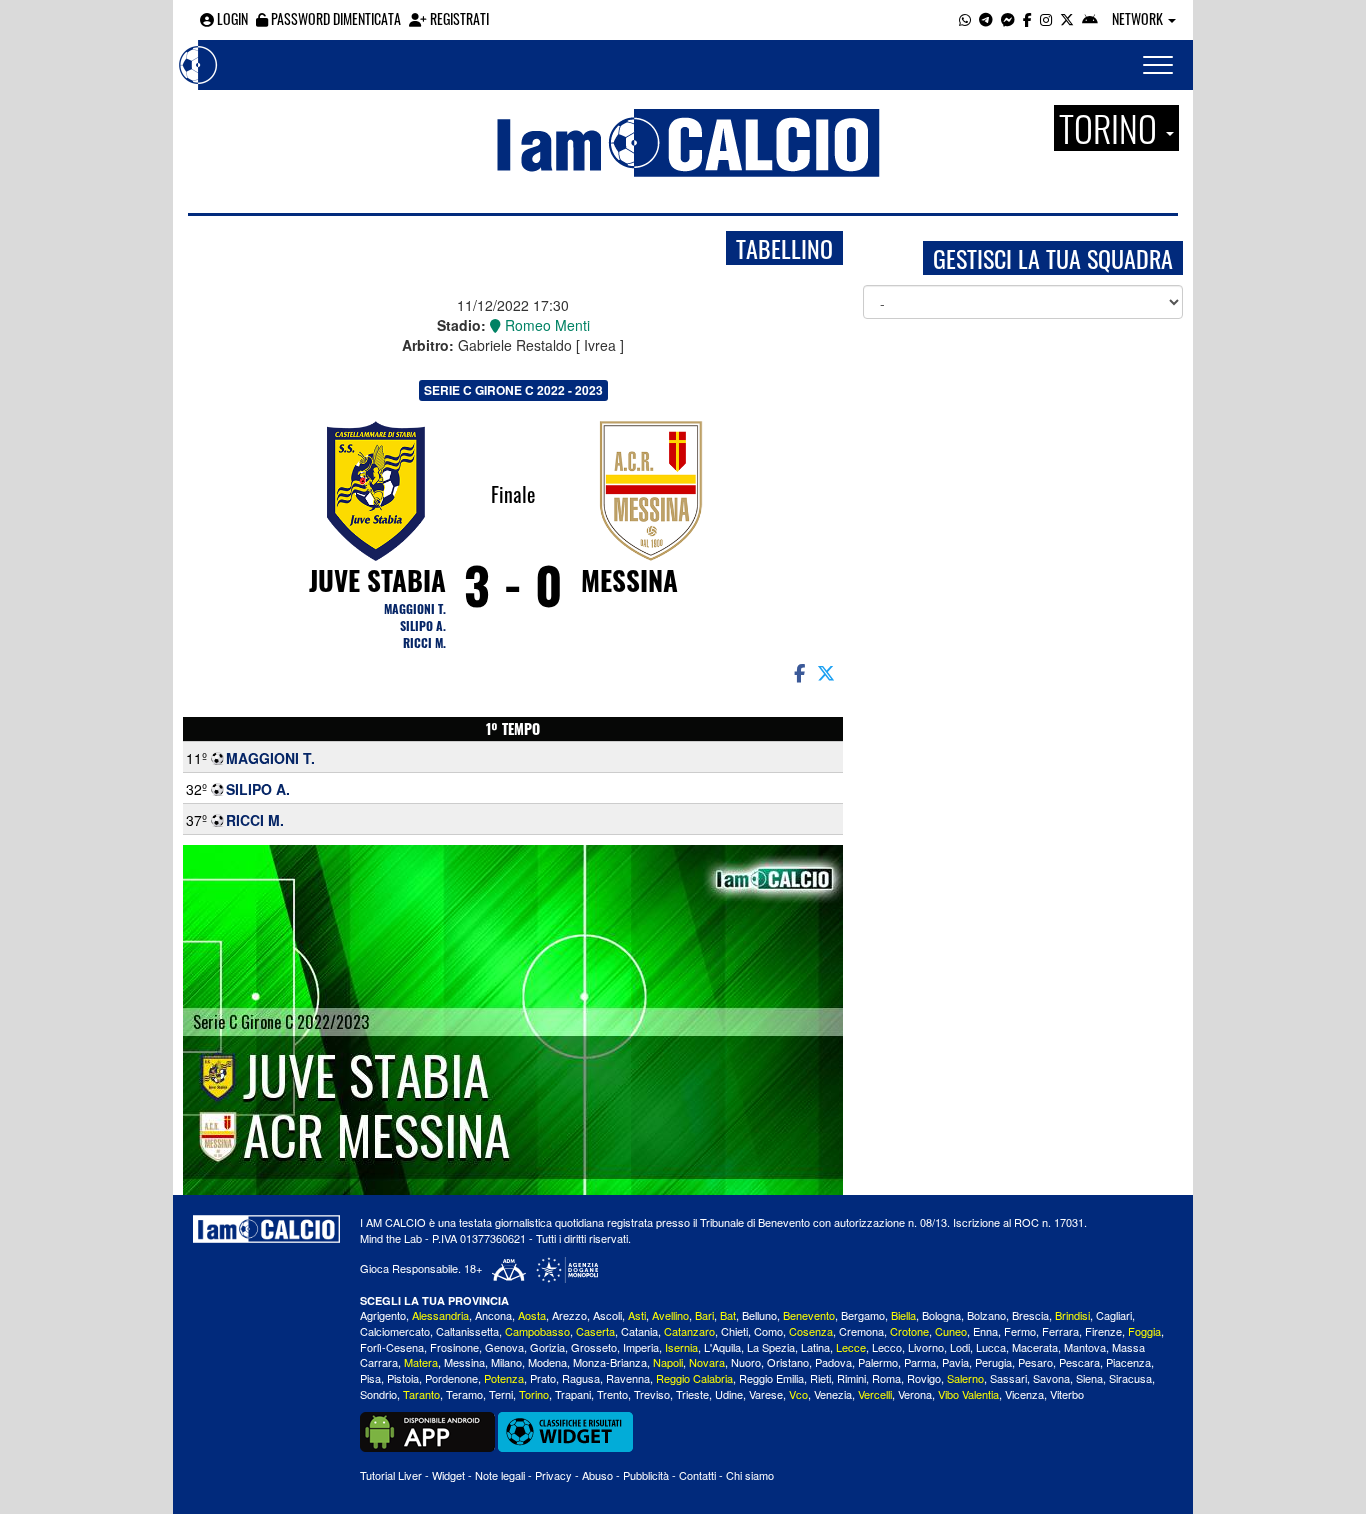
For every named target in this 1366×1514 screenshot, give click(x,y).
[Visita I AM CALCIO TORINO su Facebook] (1027, 18)
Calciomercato (395, 1331)
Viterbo (1067, 1394)
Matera (421, 1362)
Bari (704, 1315)
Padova (833, 1362)
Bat (728, 1315)
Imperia (641, 1347)
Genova (504, 1347)
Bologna (941, 1315)
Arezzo (569, 1315)
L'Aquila (722, 1347)
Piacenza (1128, 1362)
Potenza (504, 1378)
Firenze (1103, 1331)
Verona (915, 1394)
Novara (707, 1362)
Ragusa (581, 1378)
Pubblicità (646, 1475)
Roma (886, 1378)
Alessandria (440, 1315)
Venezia (833, 1394)
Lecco (887, 1347)
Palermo (878, 1362)
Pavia (955, 1362)
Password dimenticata (334, 18)
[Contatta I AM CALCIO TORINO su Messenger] (1008, 18)
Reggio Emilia (771, 1378)
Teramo (464, 1394)
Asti (637, 1315)
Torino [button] (1111, 128)
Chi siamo (750, 1475)
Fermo (1020, 1331)
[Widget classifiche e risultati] (565, 1430)
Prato (543, 1378)
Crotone (909, 1331)
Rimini (851, 1378)
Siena (1089, 1378)
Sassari (1008, 1378)
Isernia (681, 1347)
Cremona (861, 1331)
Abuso (597, 1475)
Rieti (820, 1378)
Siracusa (1130, 1378)
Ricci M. (424, 642)
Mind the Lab (391, 1238)
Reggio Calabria (694, 1378)
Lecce (851, 1347)
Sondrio (378, 1394)
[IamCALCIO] (266, 1229)
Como (768, 1331)
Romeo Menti (545, 325)
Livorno (926, 1347)
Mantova (1085, 1347)
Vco (798, 1394)
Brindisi (1072, 1315)
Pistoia (403, 1378)
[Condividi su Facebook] (798, 672)
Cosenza (811, 1331)
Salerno (965, 1378)
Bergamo (863, 1315)
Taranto (421, 1394)
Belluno (759, 1315)
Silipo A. (423, 625)
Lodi (960, 1347)
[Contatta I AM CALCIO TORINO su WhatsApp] (965, 18)
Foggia (1144, 1331)
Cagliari (1114, 1315)
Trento (612, 1394)
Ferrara (1060, 1331)
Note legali (500, 1475)
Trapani (573, 1394)
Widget (448, 1475)
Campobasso (537, 1331)
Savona (1051, 1378)
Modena (547, 1362)
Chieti (734, 1331)
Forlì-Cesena (392, 1347)
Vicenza (1024, 1394)
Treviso (652, 1394)
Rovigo (924, 1378)
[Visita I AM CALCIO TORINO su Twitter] (1067, 18)
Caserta (595, 1331)
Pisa (370, 1378)
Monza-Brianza (610, 1362)
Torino (534, 1394)
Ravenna (628, 1378)
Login (231, 18)
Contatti (697, 1475)
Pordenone (451, 1378)
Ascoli (607, 1315)
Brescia (1030, 1315)
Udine (729, 1394)
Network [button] (1139, 18)
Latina (815, 1347)
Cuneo (951, 1331)
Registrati (458, 18)
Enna (985, 1331)
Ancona (493, 1315)
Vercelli (875, 1394)
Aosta (532, 1315)
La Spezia (771, 1347)
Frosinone (454, 1347)
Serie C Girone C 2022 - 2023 (513, 390)
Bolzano (986, 1315)
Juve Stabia (377, 580)
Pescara (1079, 1362)
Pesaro (1035, 1362)
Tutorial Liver (391, 1475)
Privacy (553, 1475)
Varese (766, 1394)
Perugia (993, 1362)
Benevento (809, 1315)
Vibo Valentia (968, 1394)
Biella (903, 1315)
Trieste (692, 1394)
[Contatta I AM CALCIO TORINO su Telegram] (986, 18)
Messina (629, 580)
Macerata (1035, 1347)
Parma (920, 1362)
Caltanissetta (467, 1331)
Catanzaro (689, 1331)
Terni (501, 1394)
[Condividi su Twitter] (828, 672)
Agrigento (383, 1315)
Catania (639, 1331)
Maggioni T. (415, 608)
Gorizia (547, 1347)
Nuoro (746, 1362)
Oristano (788, 1362)
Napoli (668, 1362)
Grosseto (594, 1347)
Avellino (670, 1315)
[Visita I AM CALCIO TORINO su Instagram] (1046, 18)
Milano (506, 1362)
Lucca (991, 1347)
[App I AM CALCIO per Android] (1090, 18)
